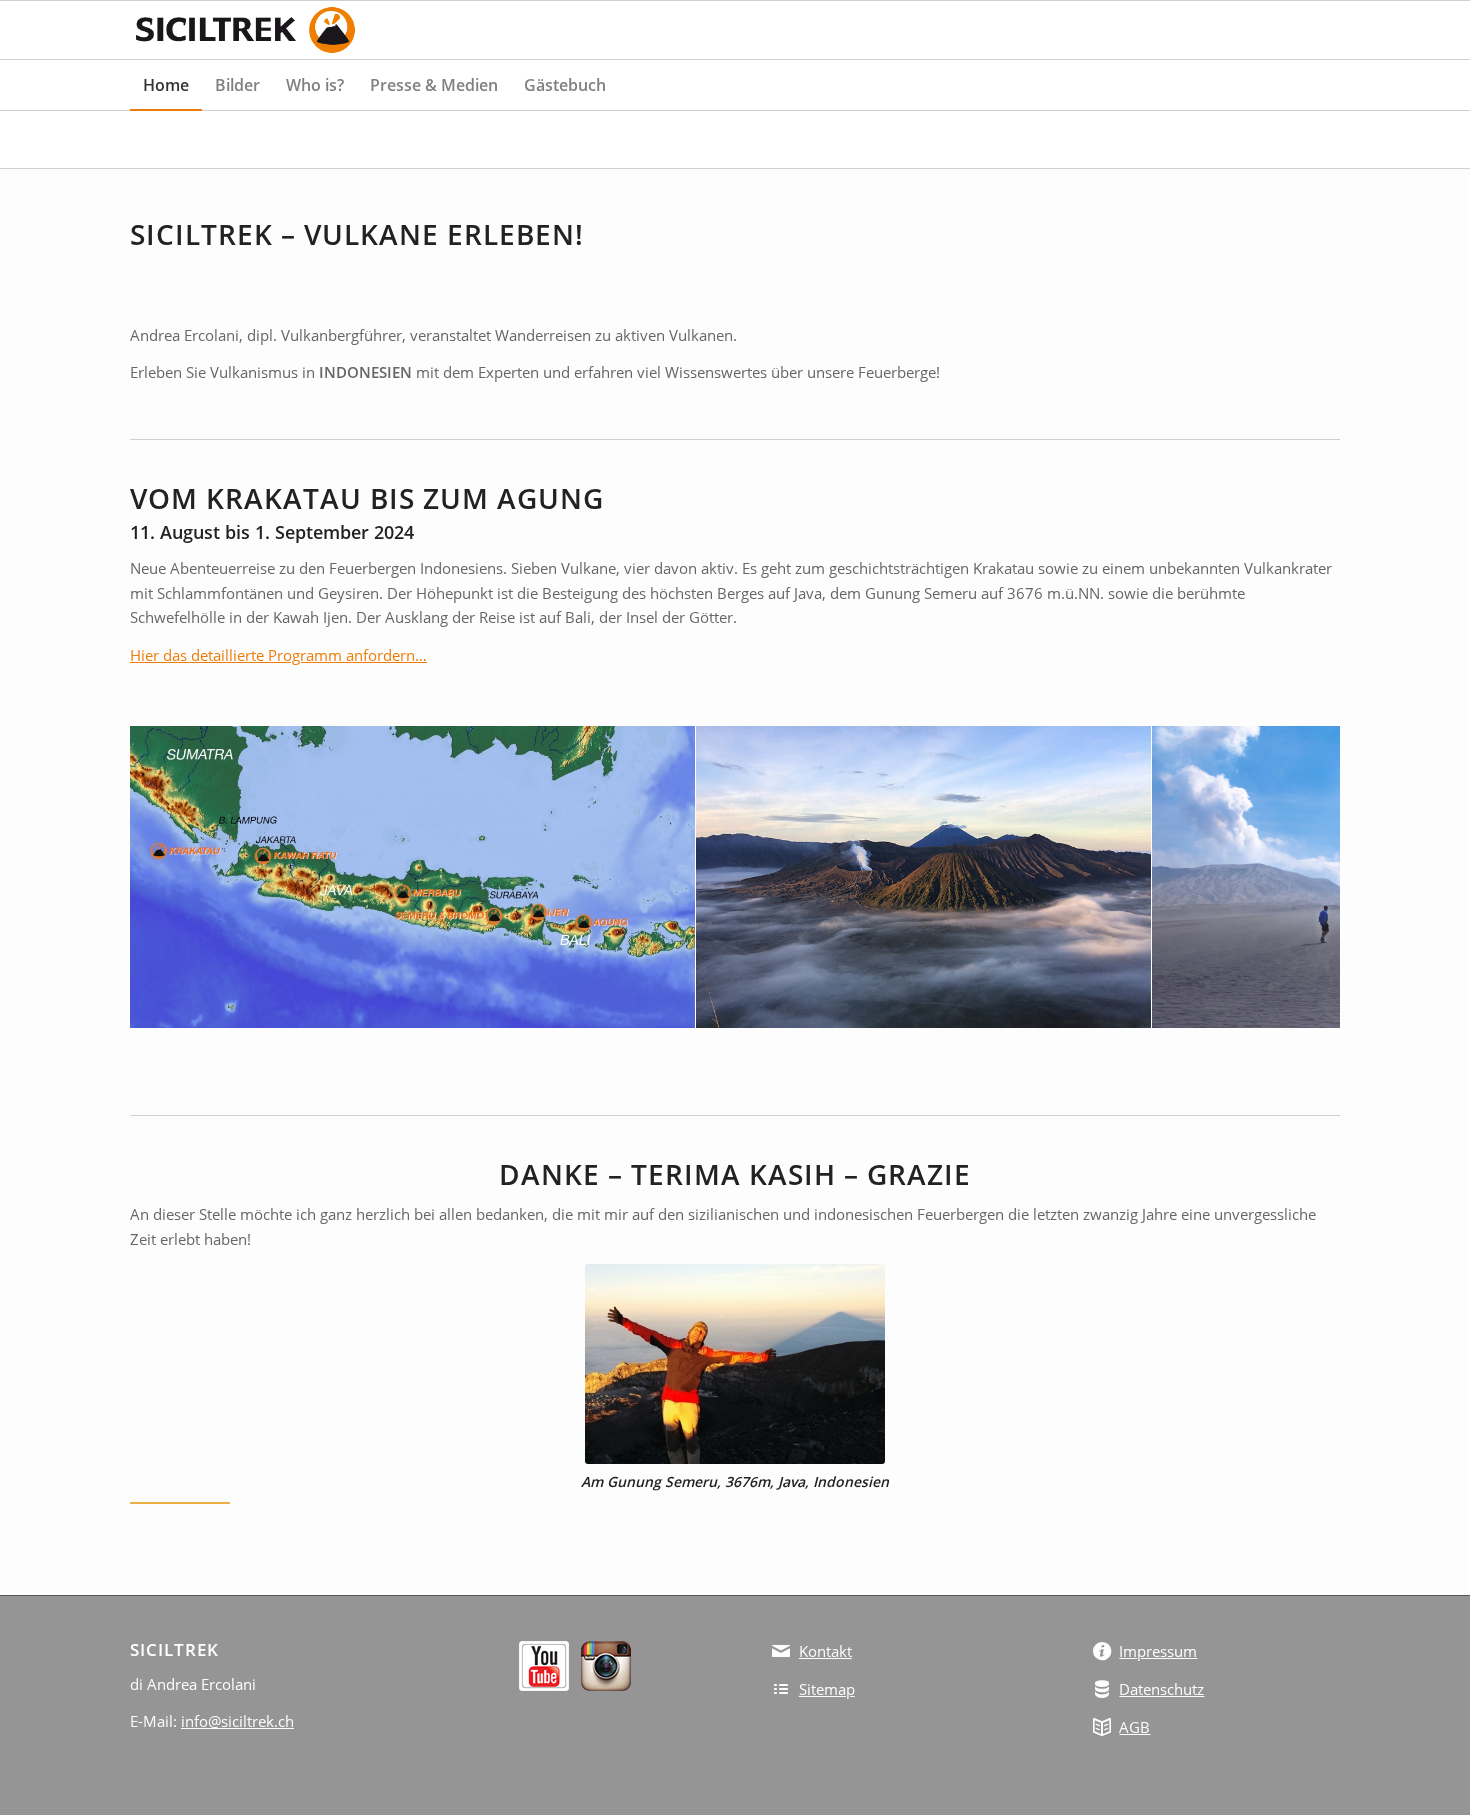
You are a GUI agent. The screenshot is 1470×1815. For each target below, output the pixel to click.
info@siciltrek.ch (237, 1721)
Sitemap (827, 1689)
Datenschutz (1161, 1689)
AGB (1134, 1727)
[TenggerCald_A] (1129, 1005)
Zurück (175, 877)
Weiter (1295, 877)
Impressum (1158, 1651)
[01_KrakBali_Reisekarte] (673, 1005)
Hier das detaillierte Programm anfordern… (278, 655)
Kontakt (825, 1651)
